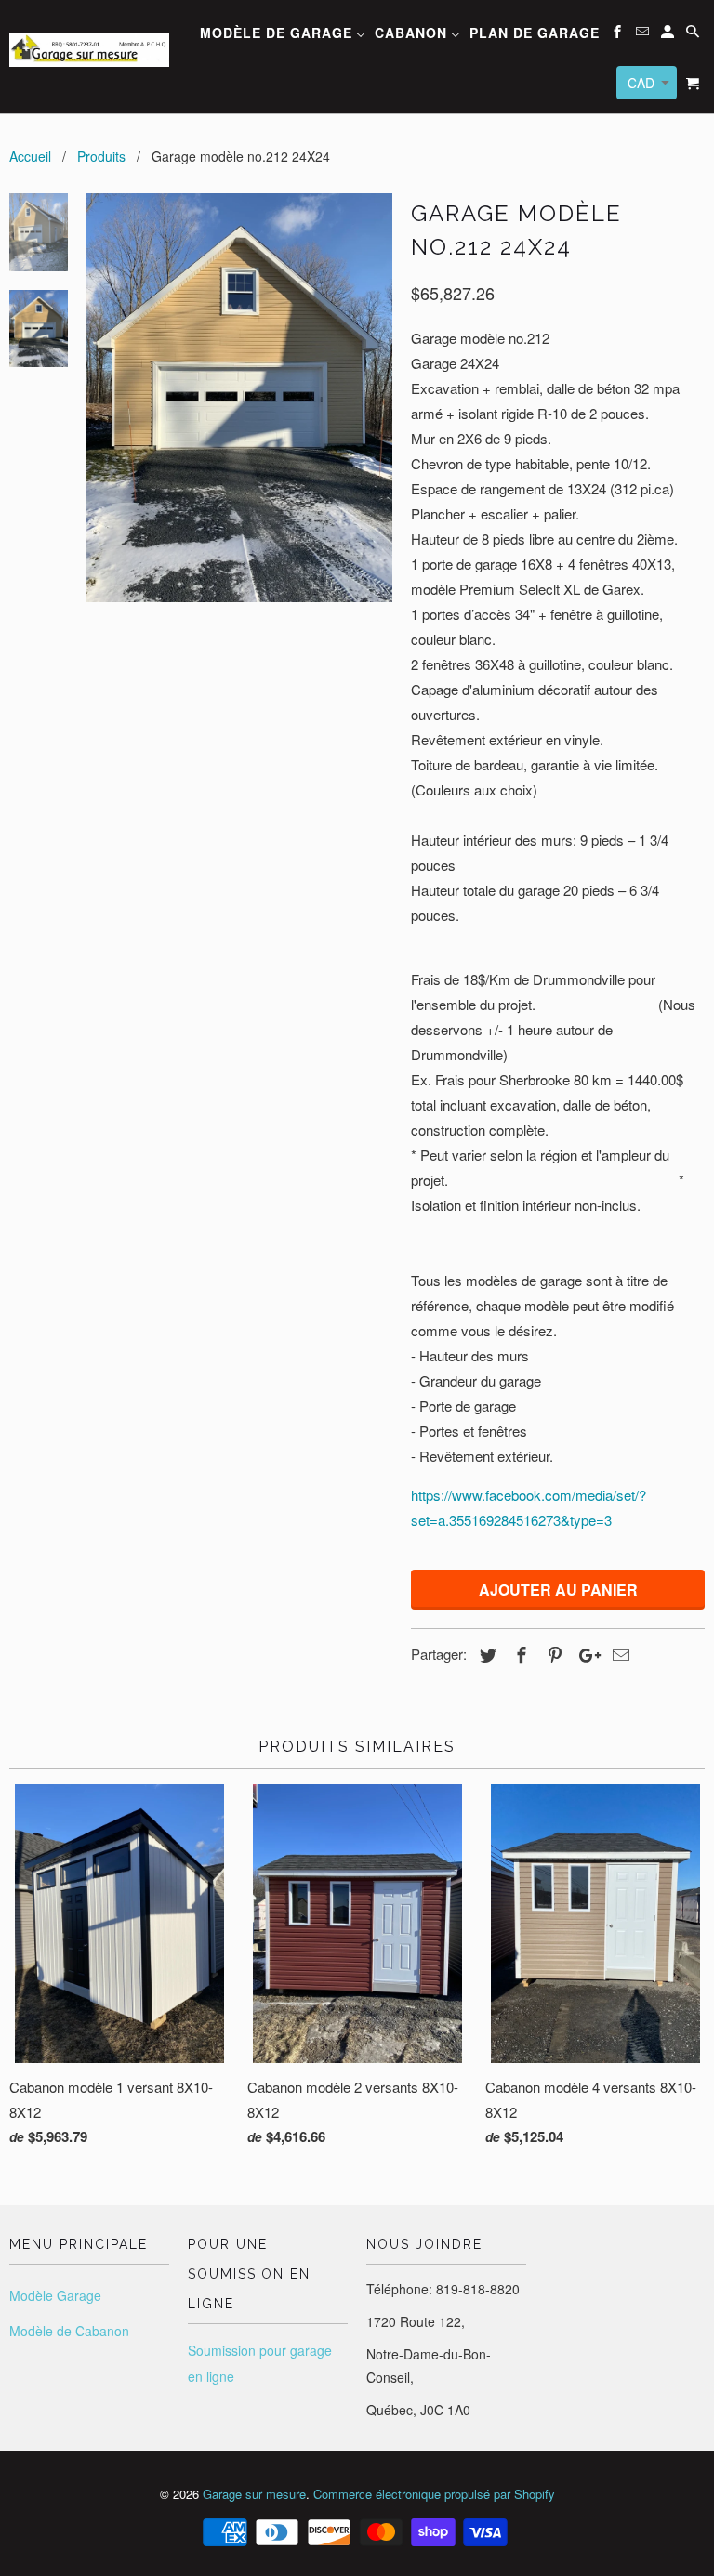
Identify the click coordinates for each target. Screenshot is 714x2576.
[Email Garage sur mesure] (644, 34)
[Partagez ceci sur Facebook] (519, 1654)
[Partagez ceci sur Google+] (585, 1654)
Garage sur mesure (254, 2494)
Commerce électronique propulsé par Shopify (434, 2494)
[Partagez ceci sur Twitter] (485, 1654)
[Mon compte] (669, 34)
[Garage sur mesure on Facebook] (619, 34)
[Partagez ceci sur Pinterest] (552, 1654)
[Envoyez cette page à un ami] (618, 1654)
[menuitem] (283, 35)
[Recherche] (694, 34)
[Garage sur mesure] (89, 40)
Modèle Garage (55, 2295)
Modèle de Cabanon (69, 2331)
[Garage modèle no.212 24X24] (239, 398)
